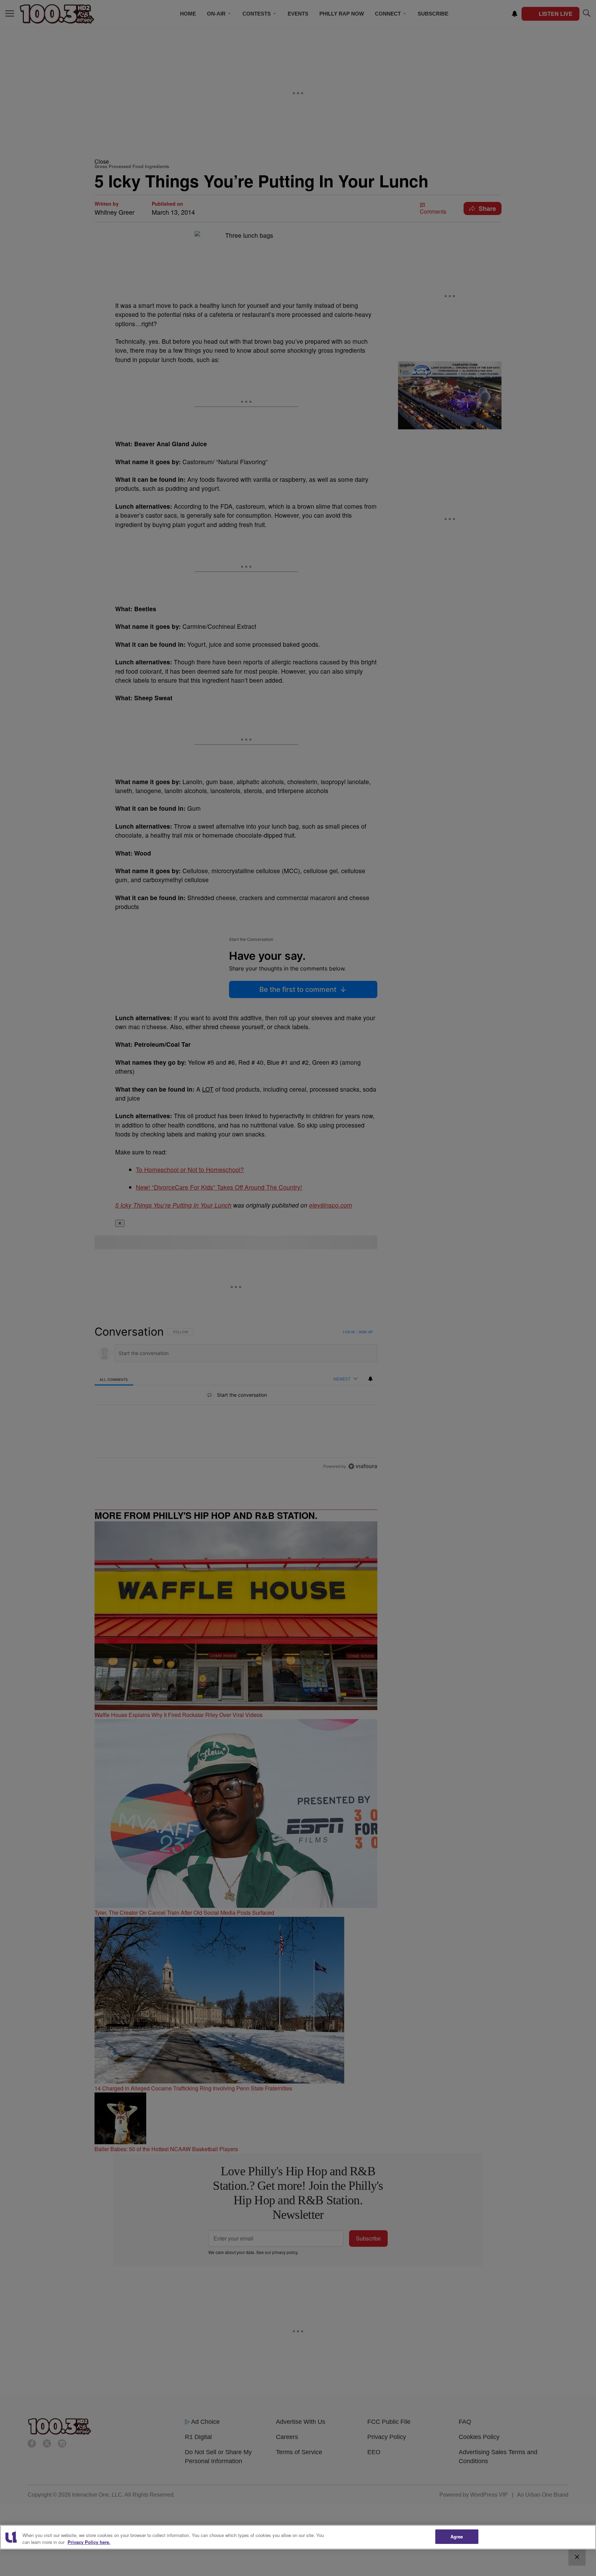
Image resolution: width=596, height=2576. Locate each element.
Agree (457, 2536)
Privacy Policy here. (89, 2542)
